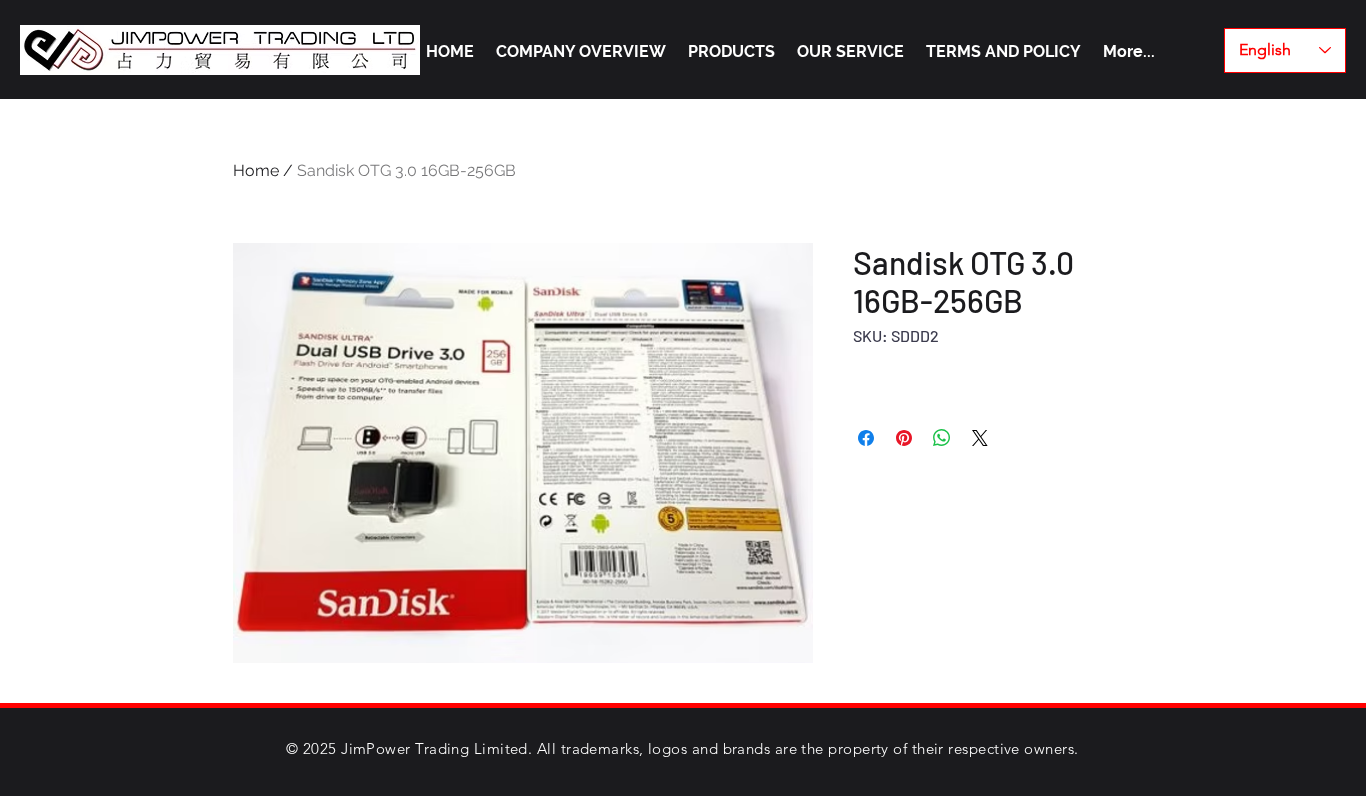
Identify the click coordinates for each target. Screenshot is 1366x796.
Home (256, 170)
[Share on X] (980, 438)
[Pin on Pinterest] (904, 438)
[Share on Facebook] (866, 438)
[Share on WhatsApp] (942, 438)
